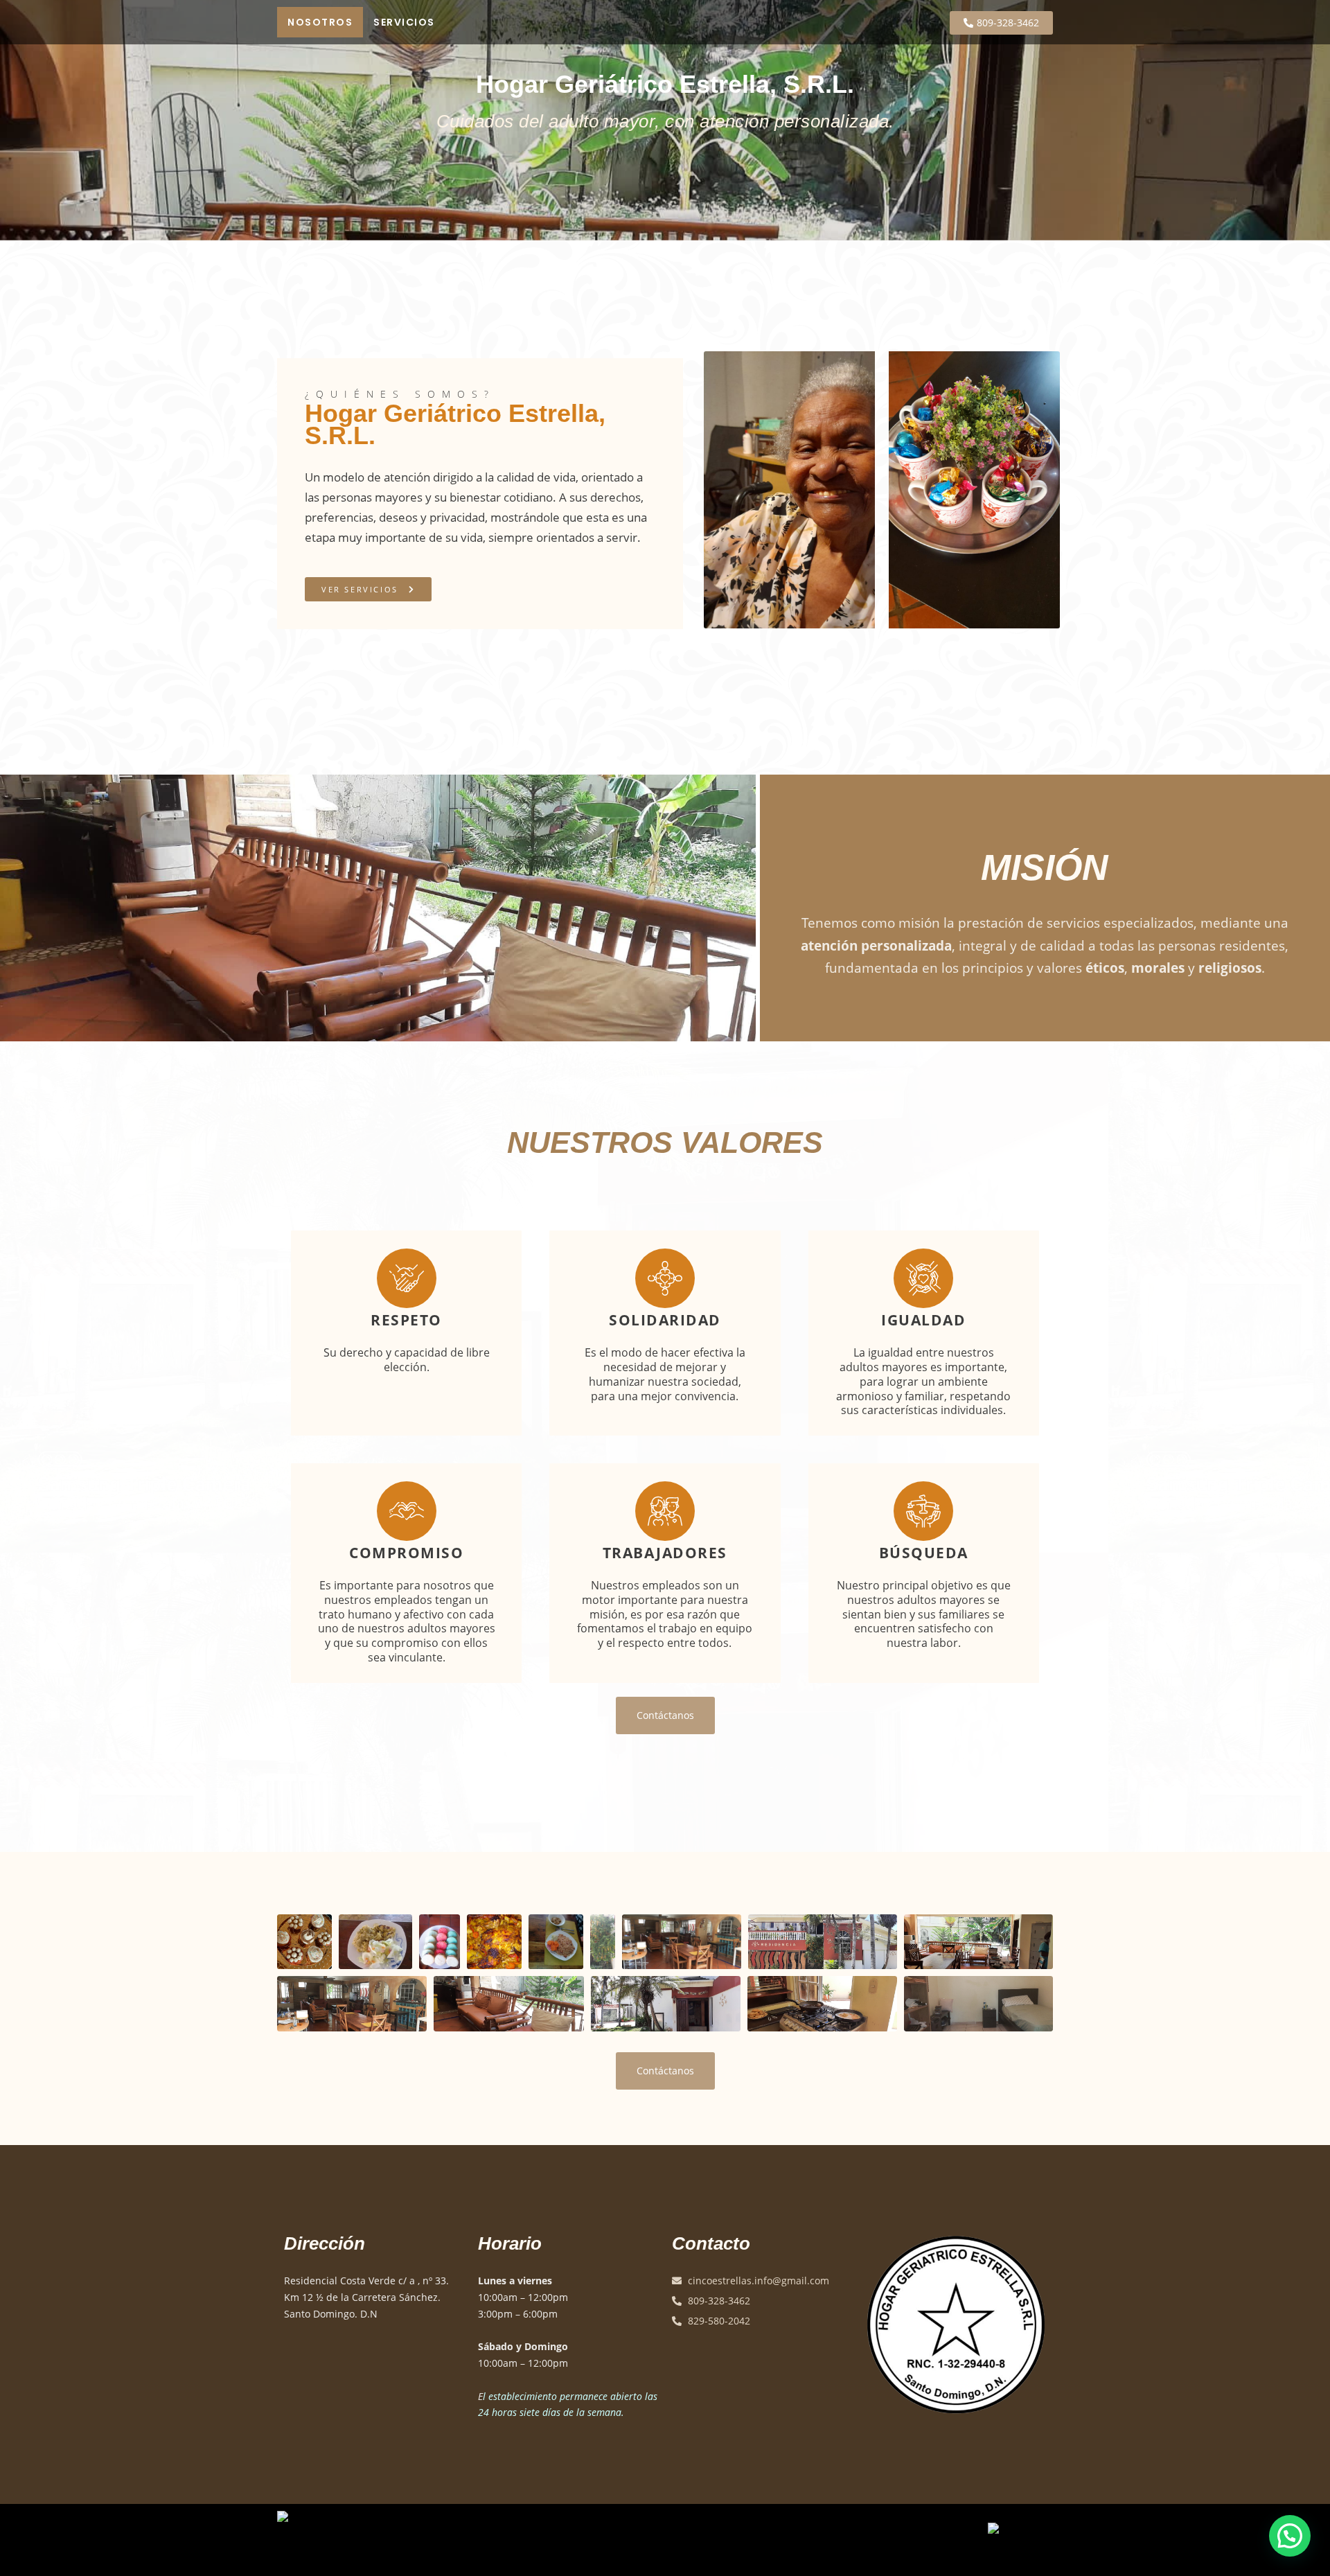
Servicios (404, 22)
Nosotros (320, 22)
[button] (1290, 2536)
